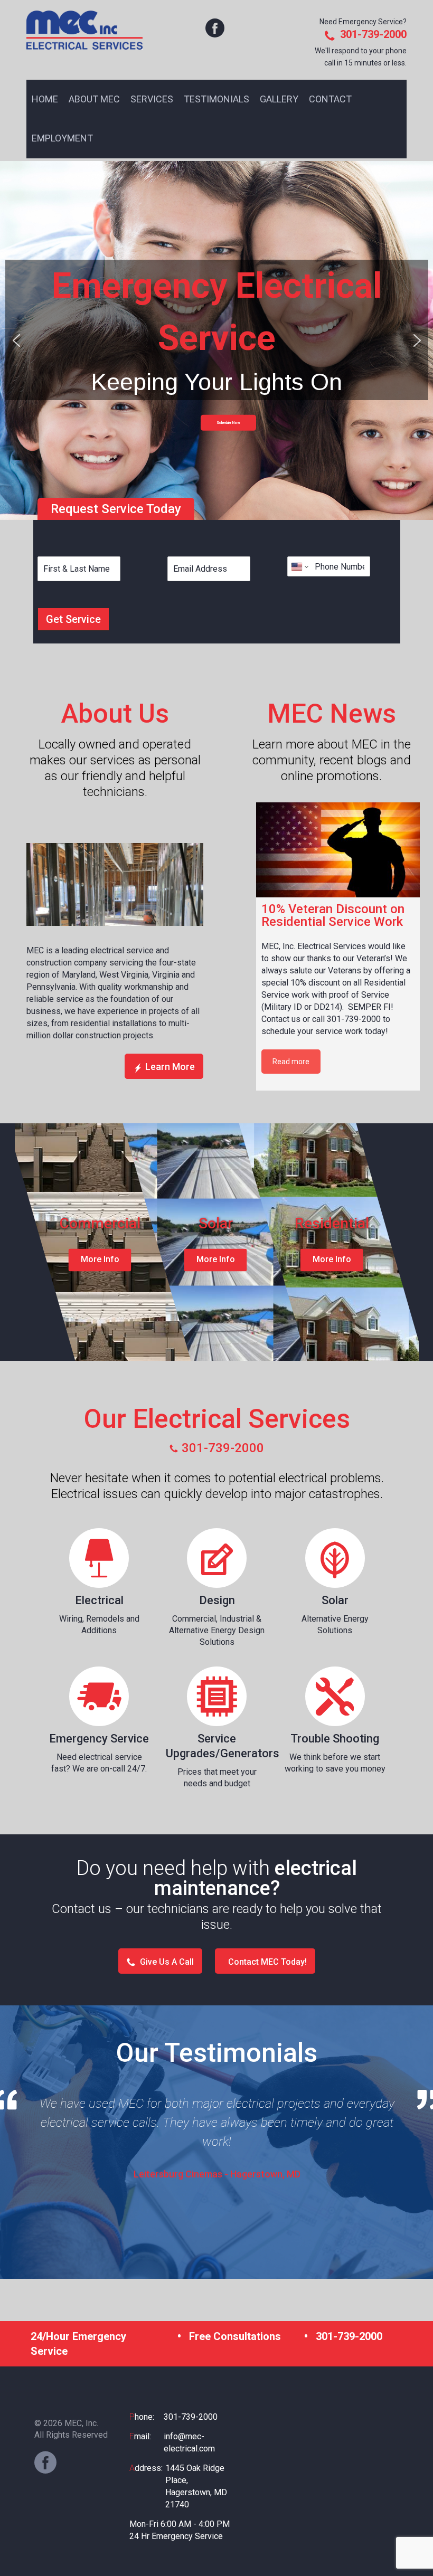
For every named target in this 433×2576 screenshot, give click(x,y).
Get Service (73, 619)
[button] (16, 340)
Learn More (170, 1067)
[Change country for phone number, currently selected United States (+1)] (299, 566)
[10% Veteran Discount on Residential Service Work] (338, 850)
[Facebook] (45, 2463)
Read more (291, 1062)
